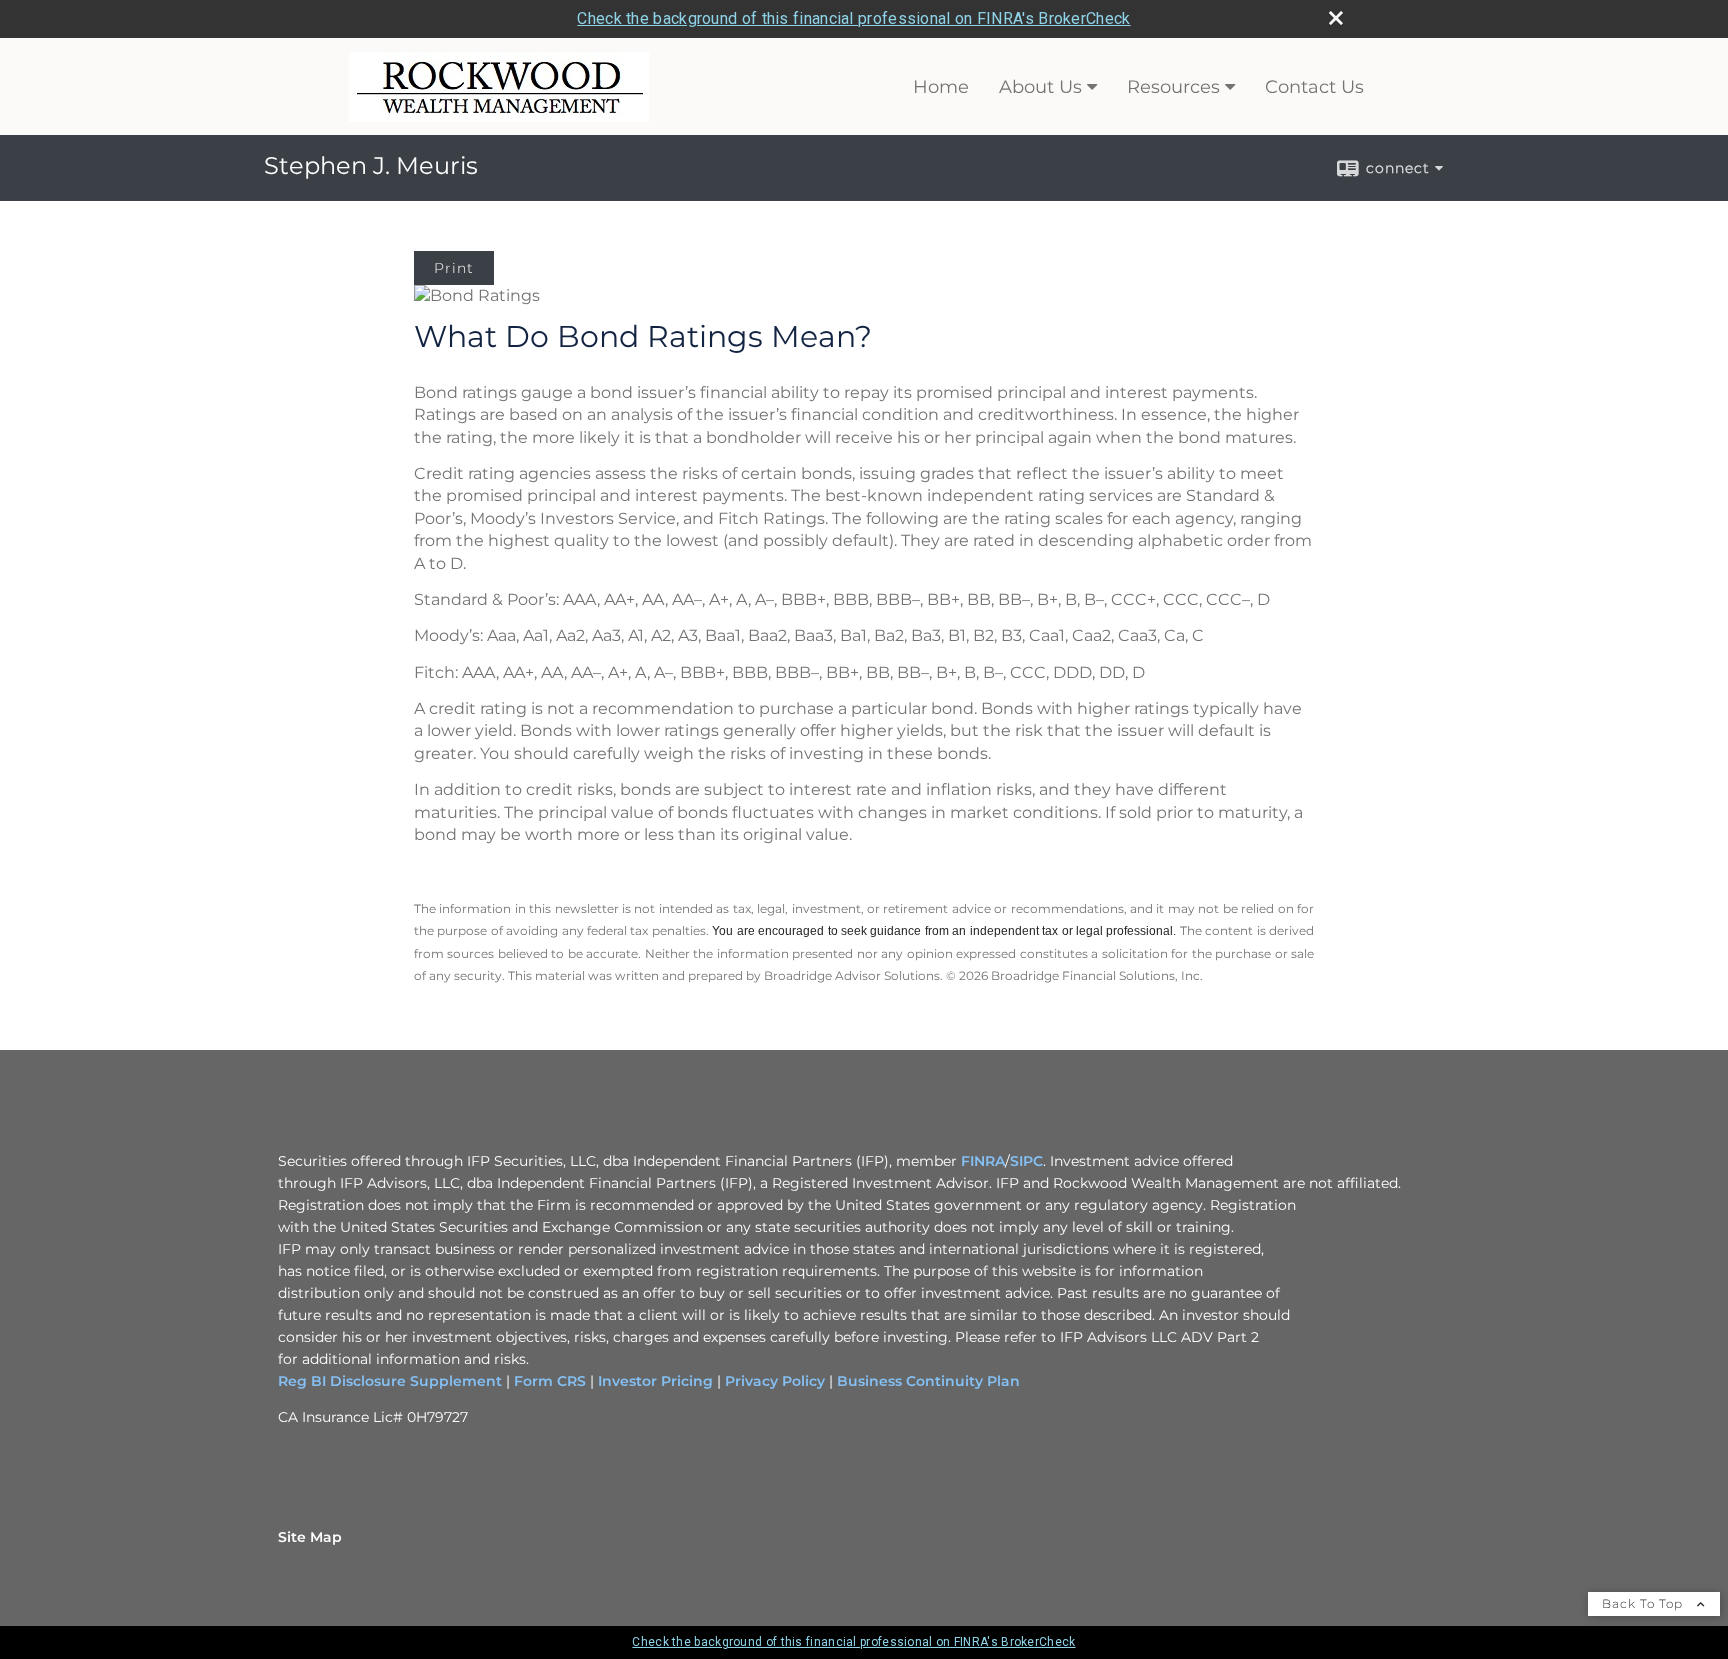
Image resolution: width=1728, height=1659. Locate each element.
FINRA (983, 1161)
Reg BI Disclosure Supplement (392, 1381)
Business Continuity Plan (926, 1381)
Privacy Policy (775, 1381)
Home (941, 87)
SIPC (1026, 1161)
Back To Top (1644, 1603)
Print (454, 268)
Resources (1173, 87)
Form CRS (550, 1381)
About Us (1040, 87)
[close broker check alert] (1336, 18)
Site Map (310, 1537)
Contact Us (1314, 87)
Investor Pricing (655, 1381)
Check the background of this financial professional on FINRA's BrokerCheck (853, 18)
